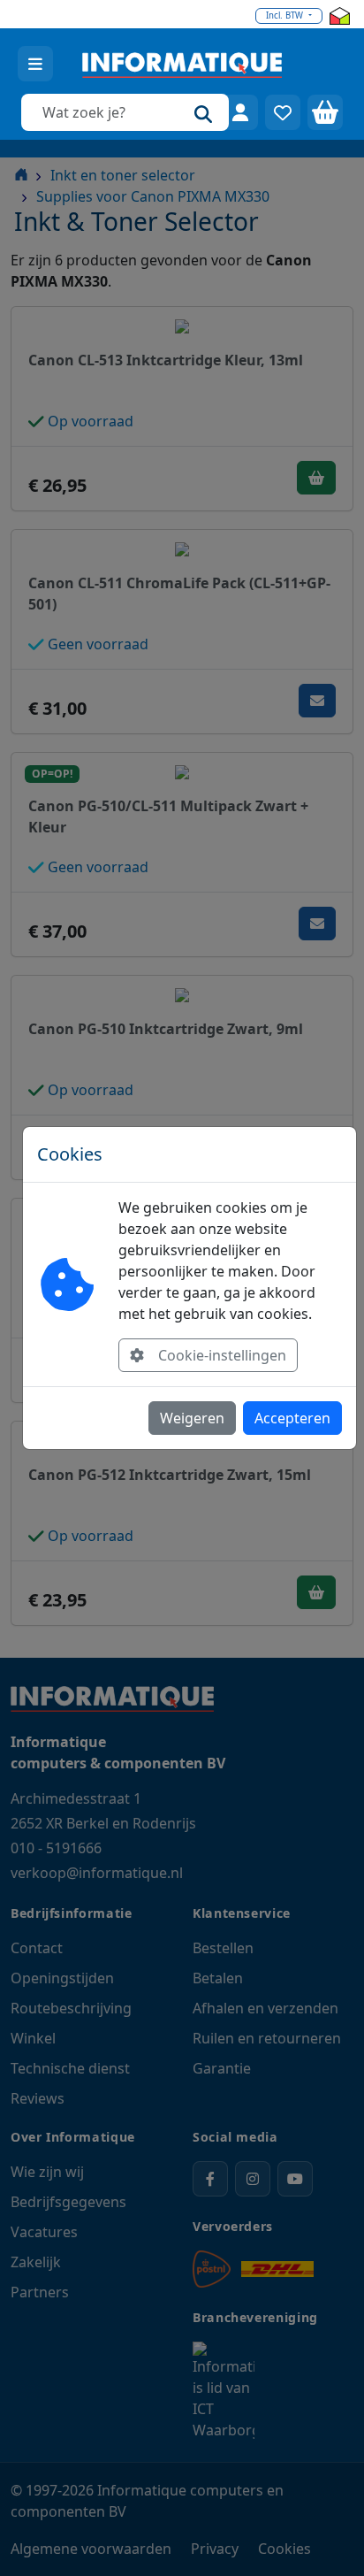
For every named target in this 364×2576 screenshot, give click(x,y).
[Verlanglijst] (283, 112)
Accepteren (292, 1418)
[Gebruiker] (240, 112)
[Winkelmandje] (325, 112)
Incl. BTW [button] (286, 15)
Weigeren (192, 1418)
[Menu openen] (35, 64)
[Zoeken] (203, 112)
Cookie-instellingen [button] (222, 1355)
